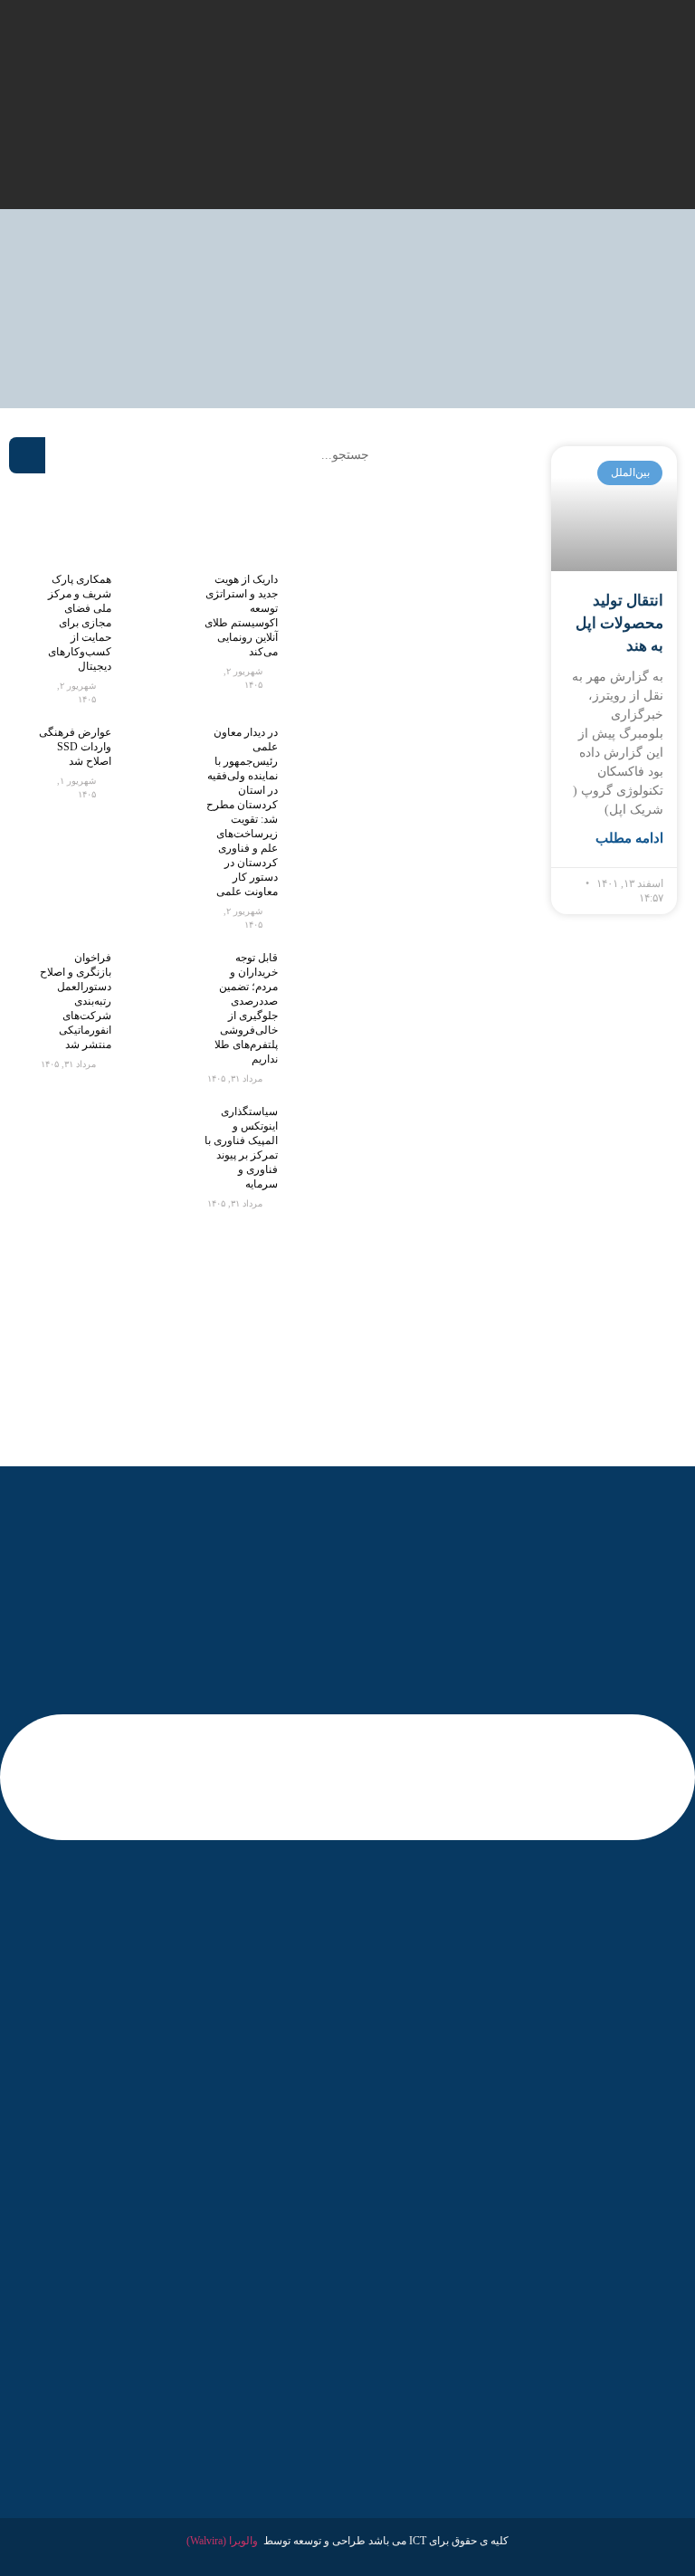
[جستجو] (27, 455)
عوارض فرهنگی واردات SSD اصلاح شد (75, 747)
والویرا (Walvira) (222, 2541)
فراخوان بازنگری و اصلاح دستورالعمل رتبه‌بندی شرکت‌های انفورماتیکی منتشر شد (76, 1001)
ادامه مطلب (629, 838)
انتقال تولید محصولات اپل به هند (619, 623)
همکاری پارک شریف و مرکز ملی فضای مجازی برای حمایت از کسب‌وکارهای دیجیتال (80, 623)
